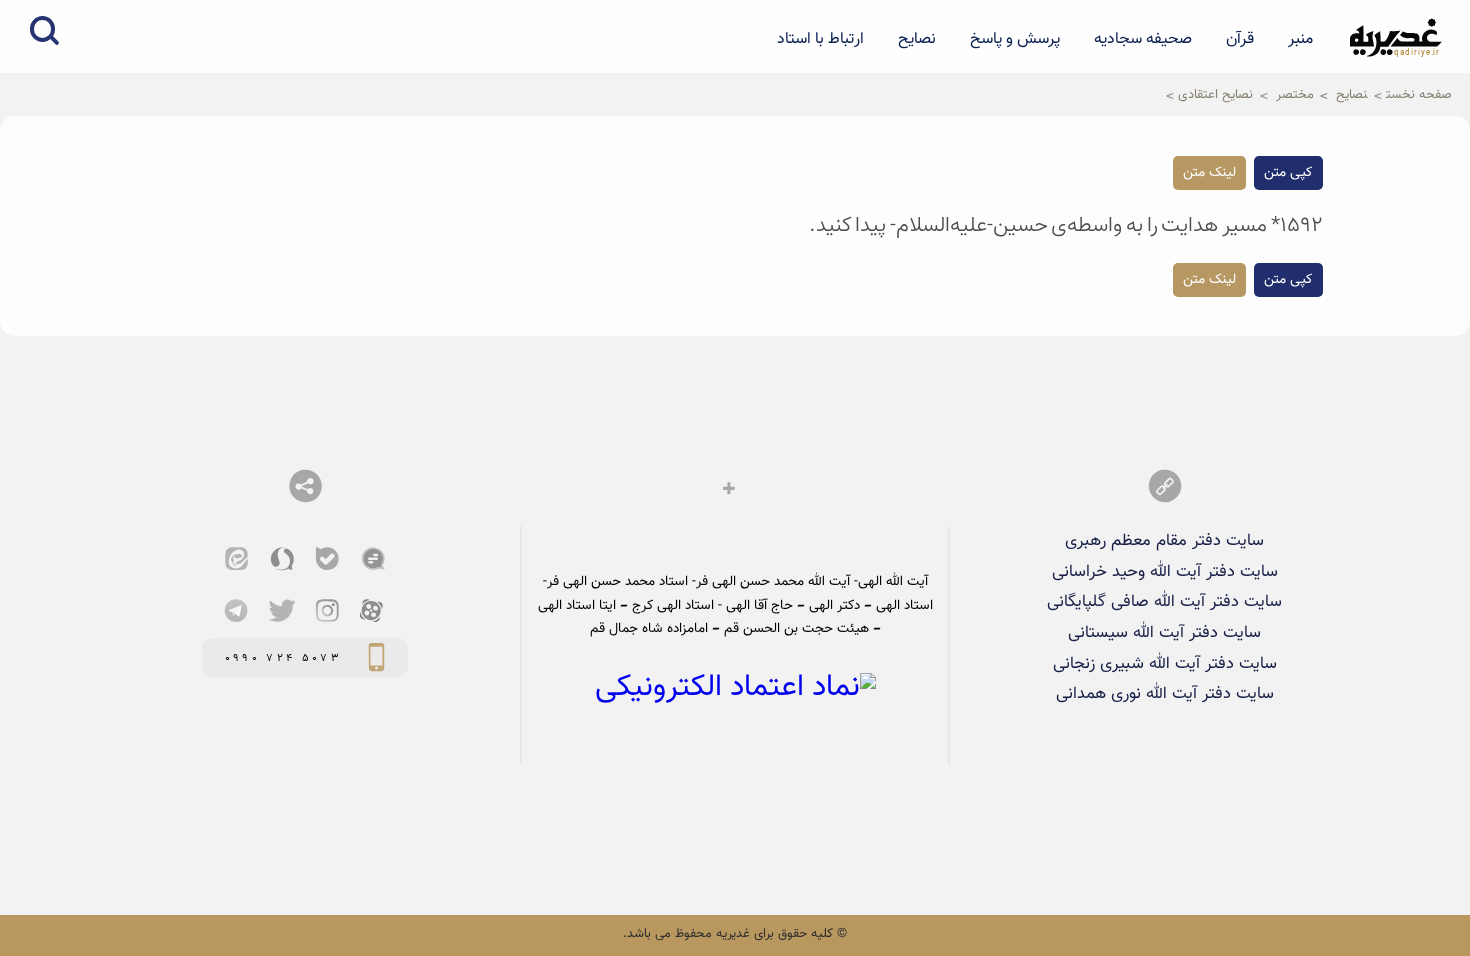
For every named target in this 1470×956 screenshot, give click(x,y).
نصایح (917, 39)
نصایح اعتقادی (1215, 94)
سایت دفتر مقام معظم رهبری (1164, 541)
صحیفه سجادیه (1143, 39)
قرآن (1240, 39)
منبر (1300, 39)
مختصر (1295, 94)
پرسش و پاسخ (1015, 39)
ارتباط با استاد (820, 39)
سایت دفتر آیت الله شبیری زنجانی (1165, 664)
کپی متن (1288, 173)
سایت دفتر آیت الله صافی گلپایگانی (1164, 602)
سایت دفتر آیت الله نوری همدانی (1165, 694)
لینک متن (1209, 173)
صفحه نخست (1419, 94)
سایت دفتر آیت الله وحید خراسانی (1165, 572)
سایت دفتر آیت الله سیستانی (1164, 633)
